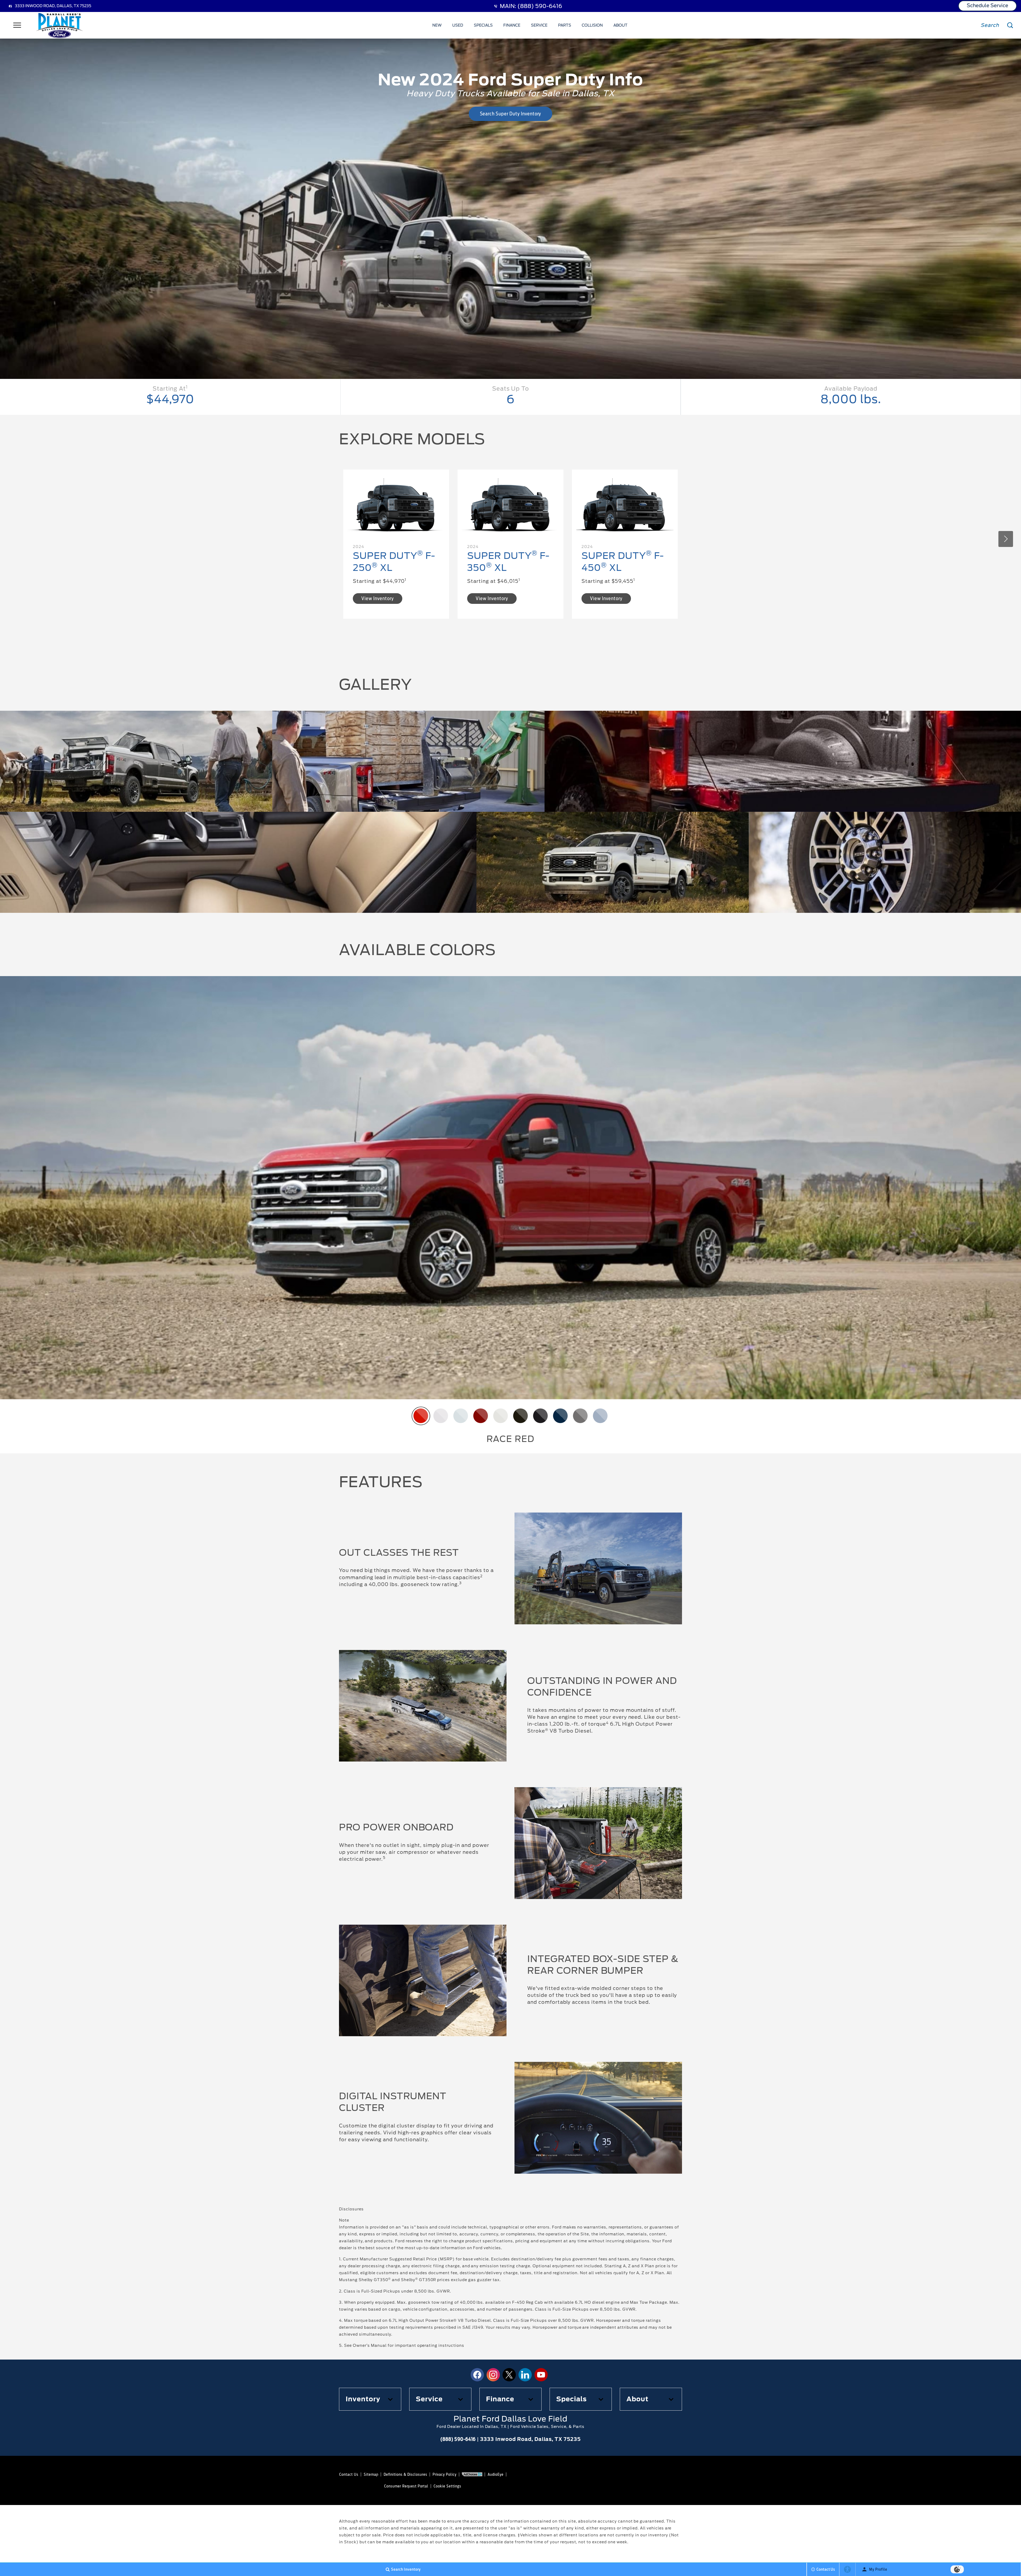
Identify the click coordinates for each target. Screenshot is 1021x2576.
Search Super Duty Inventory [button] (511, 114)
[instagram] (493, 2375)
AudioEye (496, 2474)
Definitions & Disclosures (405, 2474)
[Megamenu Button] (17, 25)
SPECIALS (483, 25)
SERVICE (539, 25)
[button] (1006, 539)
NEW (437, 25)
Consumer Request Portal (406, 2486)
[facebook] (477, 2375)
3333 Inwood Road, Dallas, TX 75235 (53, 6)
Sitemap (371, 2474)
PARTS (565, 25)
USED (458, 25)
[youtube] (541, 2375)
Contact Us (349, 2474)
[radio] (421, 1416)
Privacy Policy (445, 2474)
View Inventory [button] (377, 598)
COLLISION (592, 25)
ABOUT (620, 25)
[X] (509, 2375)
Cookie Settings (447, 2486)
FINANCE (512, 25)
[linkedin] (525, 2375)
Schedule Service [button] (987, 5)
